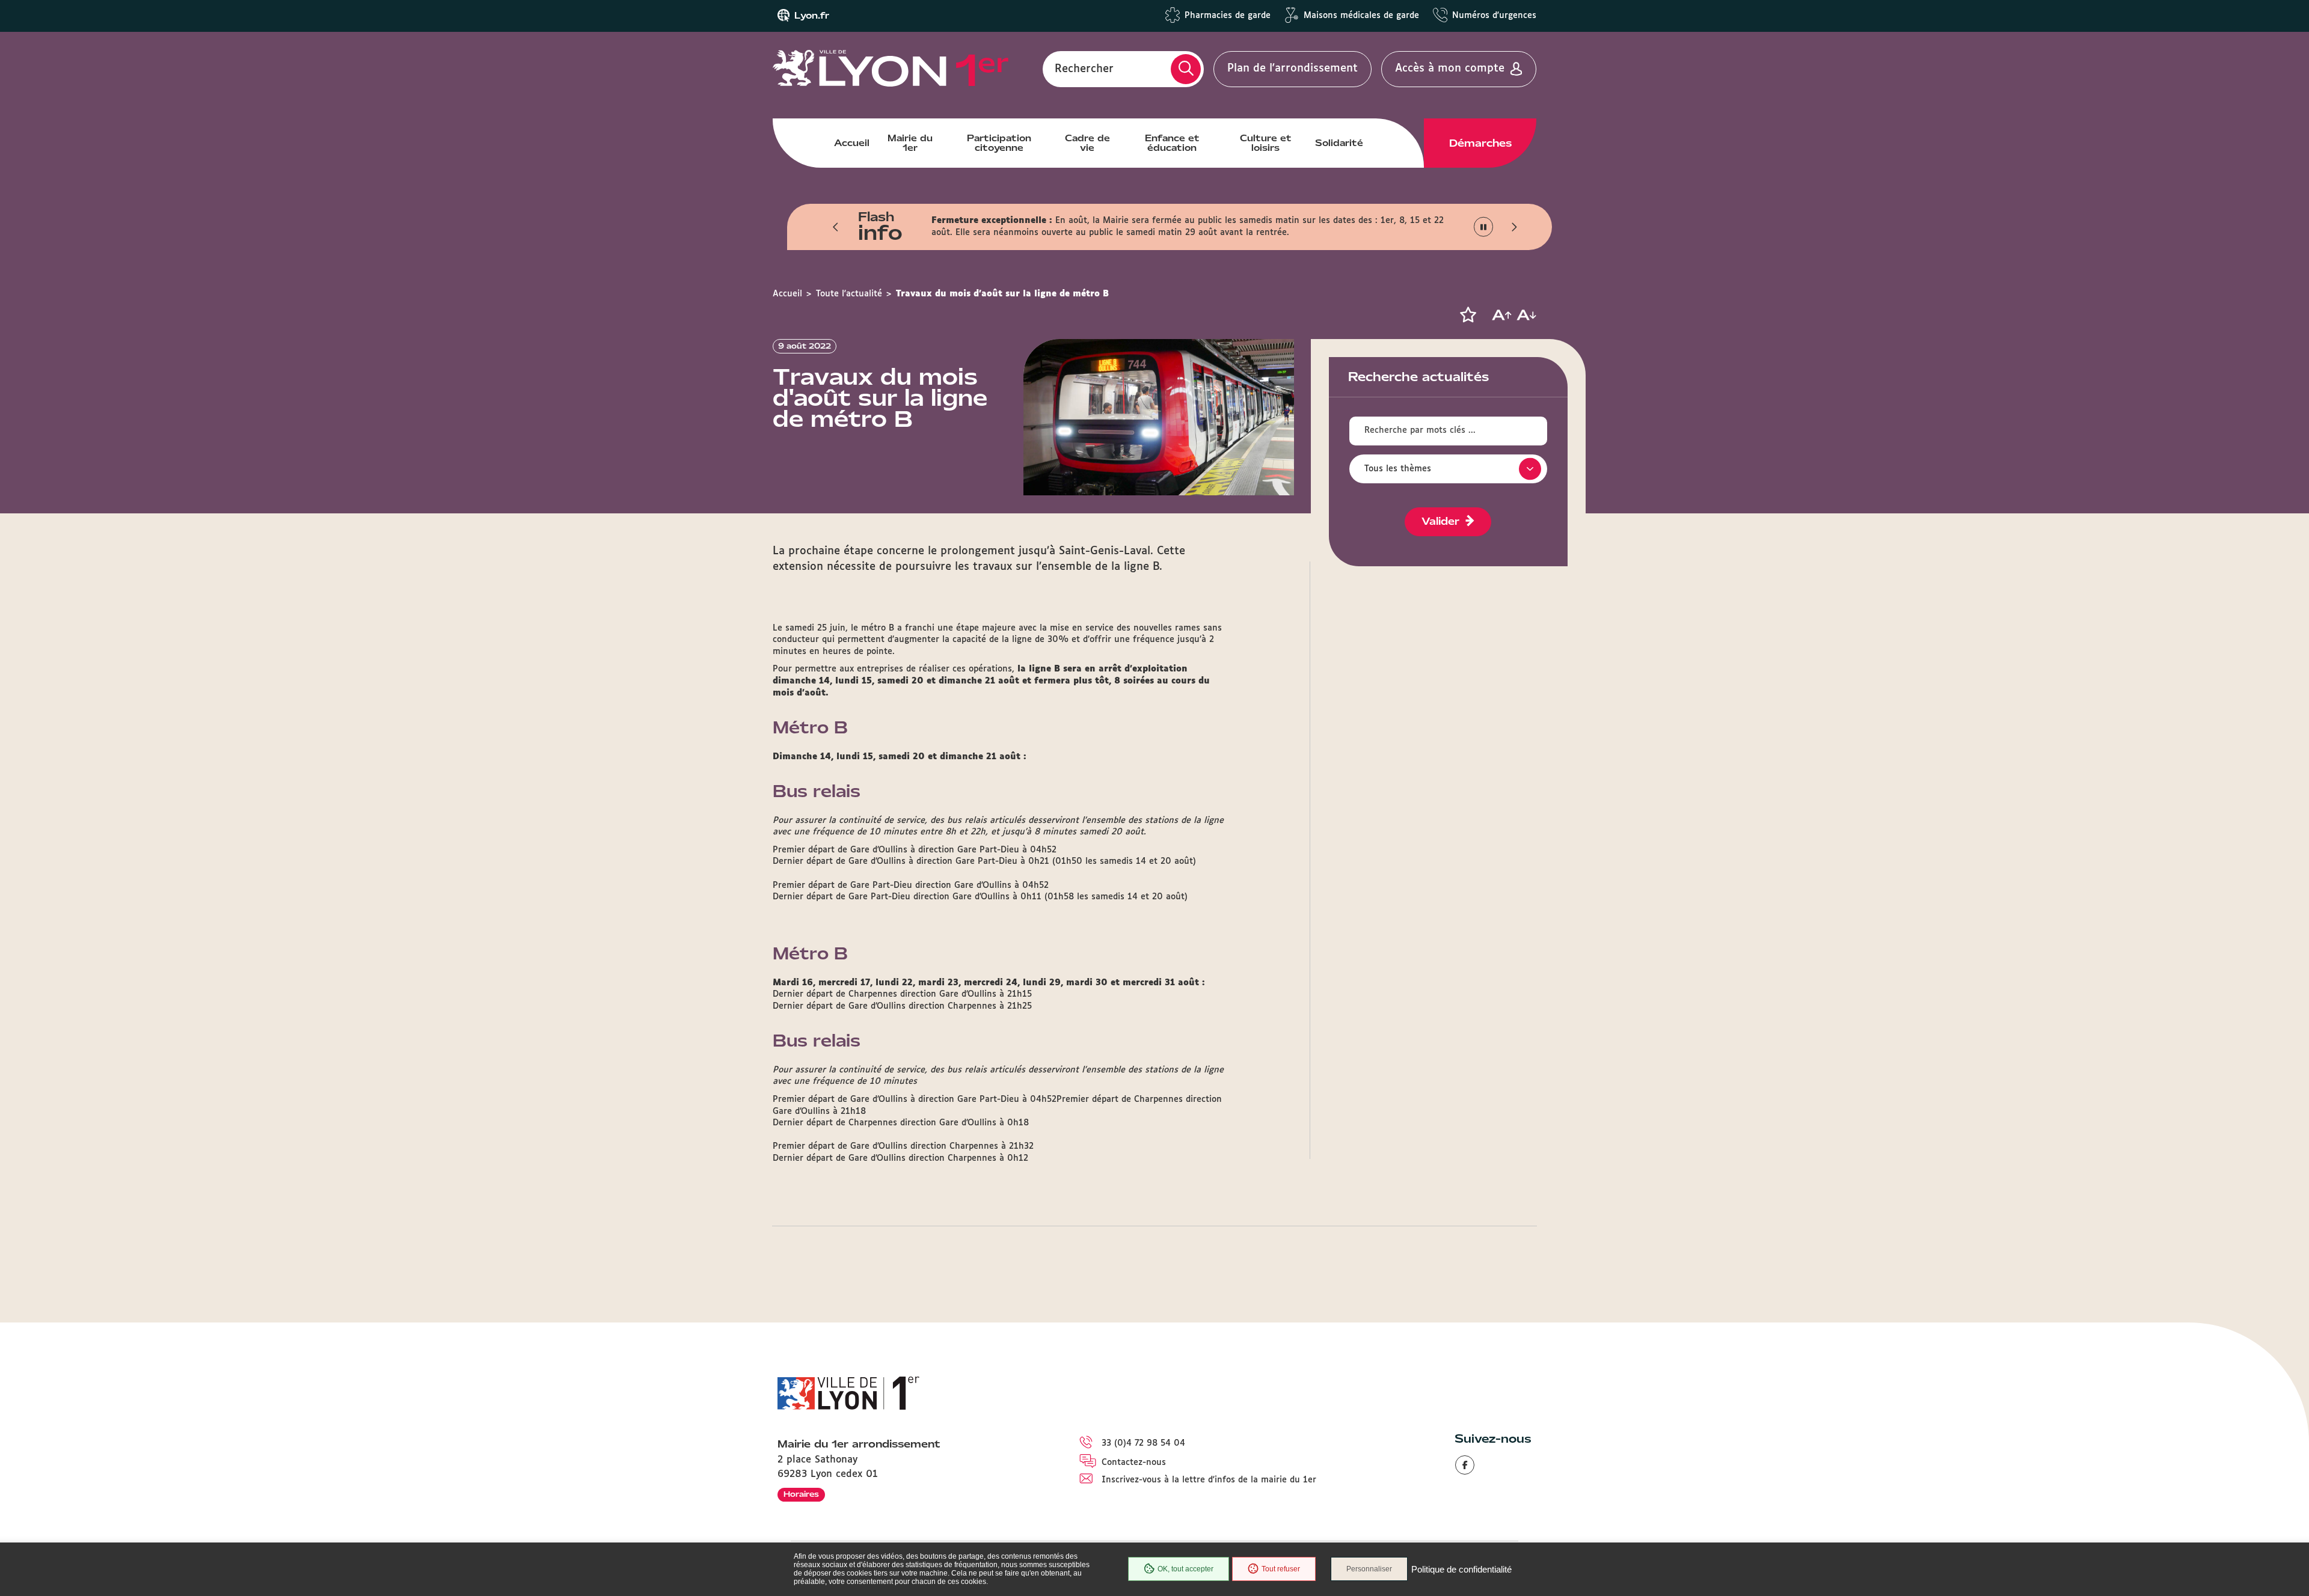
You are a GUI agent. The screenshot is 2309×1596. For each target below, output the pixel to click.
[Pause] (1484, 227)
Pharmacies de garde (1228, 16)
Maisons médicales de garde (1361, 16)
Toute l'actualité (849, 294)
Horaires (801, 1494)
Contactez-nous (1134, 1463)
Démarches (1480, 143)
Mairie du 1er (910, 143)
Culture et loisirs (1266, 143)
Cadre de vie (1087, 143)
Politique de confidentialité (1461, 1569)
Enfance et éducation (1172, 143)
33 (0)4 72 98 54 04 (1143, 1443)
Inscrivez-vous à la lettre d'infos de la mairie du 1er (1209, 1480)
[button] (836, 227)
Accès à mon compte (1450, 69)
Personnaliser (1369, 1569)
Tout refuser (1281, 1569)
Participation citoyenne (999, 143)
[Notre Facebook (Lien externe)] (1465, 1465)
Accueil (852, 143)
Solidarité (1339, 143)
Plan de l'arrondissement (1292, 69)
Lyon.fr (812, 16)
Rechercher (1084, 69)
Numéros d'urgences (1494, 16)
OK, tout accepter (1185, 1569)
